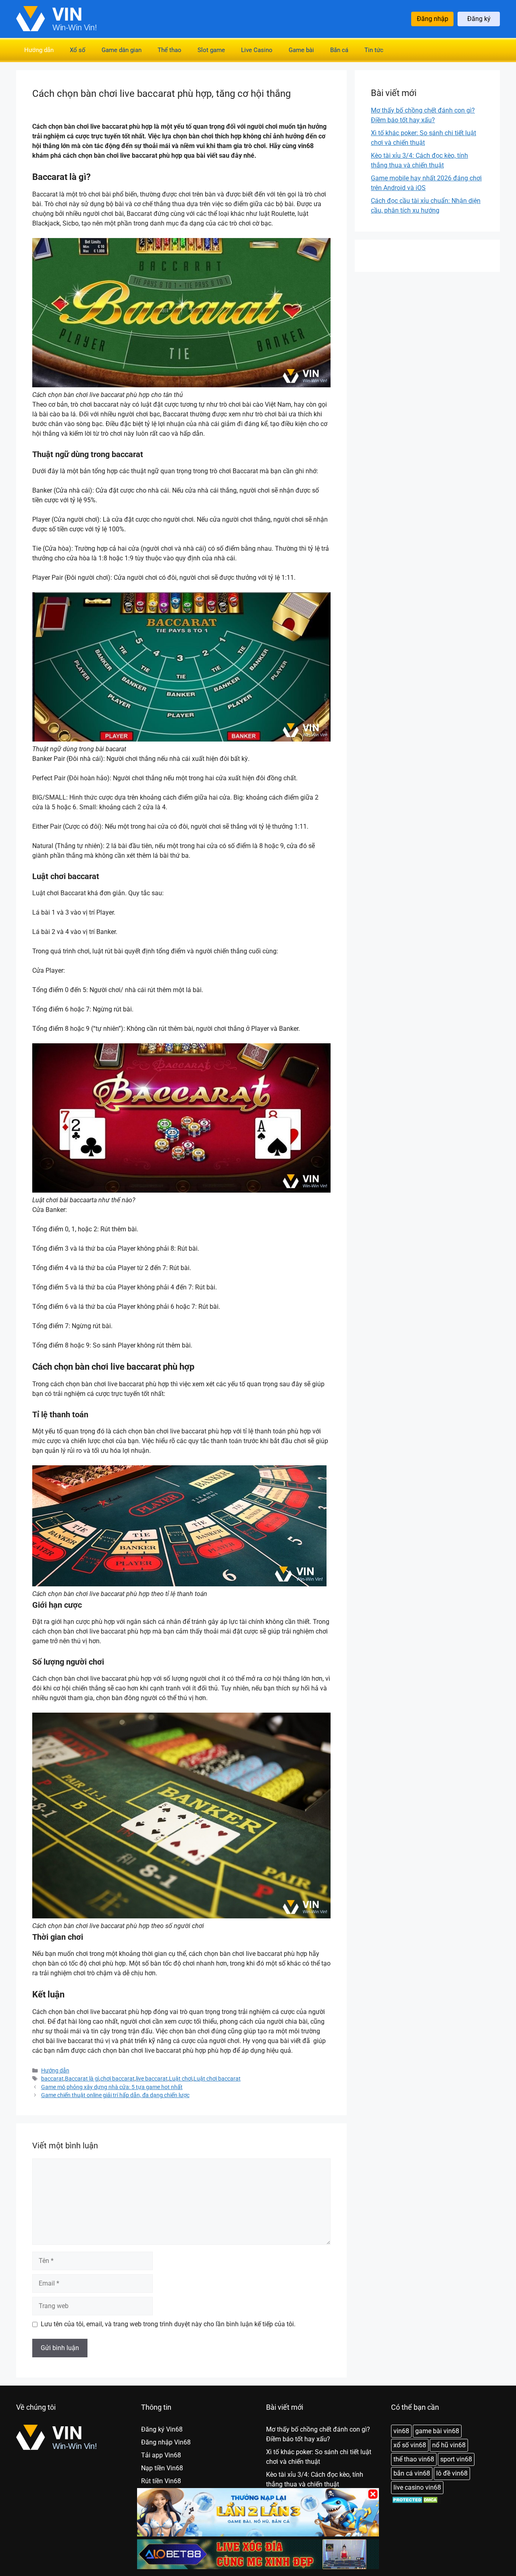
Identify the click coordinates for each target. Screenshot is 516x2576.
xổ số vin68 (410, 2445)
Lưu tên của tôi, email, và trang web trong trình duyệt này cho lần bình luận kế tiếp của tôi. (168, 2324)
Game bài (301, 50)
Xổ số (78, 50)
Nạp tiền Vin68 (162, 2468)
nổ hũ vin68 (449, 2445)
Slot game (211, 50)
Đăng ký (479, 19)
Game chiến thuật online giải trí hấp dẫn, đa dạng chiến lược (115, 2095)
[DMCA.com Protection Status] (416, 2502)
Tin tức (374, 50)
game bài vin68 (437, 2431)
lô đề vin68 (452, 2473)
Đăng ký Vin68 (162, 2429)
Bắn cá (339, 50)
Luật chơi (181, 2079)
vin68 (401, 2431)
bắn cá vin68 (412, 2473)
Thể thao (170, 50)
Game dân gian (122, 50)
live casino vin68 (417, 2487)
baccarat (52, 2079)
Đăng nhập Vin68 (166, 2442)
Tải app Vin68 (161, 2455)
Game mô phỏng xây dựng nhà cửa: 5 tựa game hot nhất (112, 2087)
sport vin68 (456, 2459)
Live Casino (257, 50)
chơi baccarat (118, 2079)
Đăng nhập (433, 19)
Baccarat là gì (82, 2079)
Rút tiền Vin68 (161, 2481)
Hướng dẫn (39, 50)
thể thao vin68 (414, 2459)
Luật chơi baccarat (217, 2079)
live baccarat (152, 2079)
